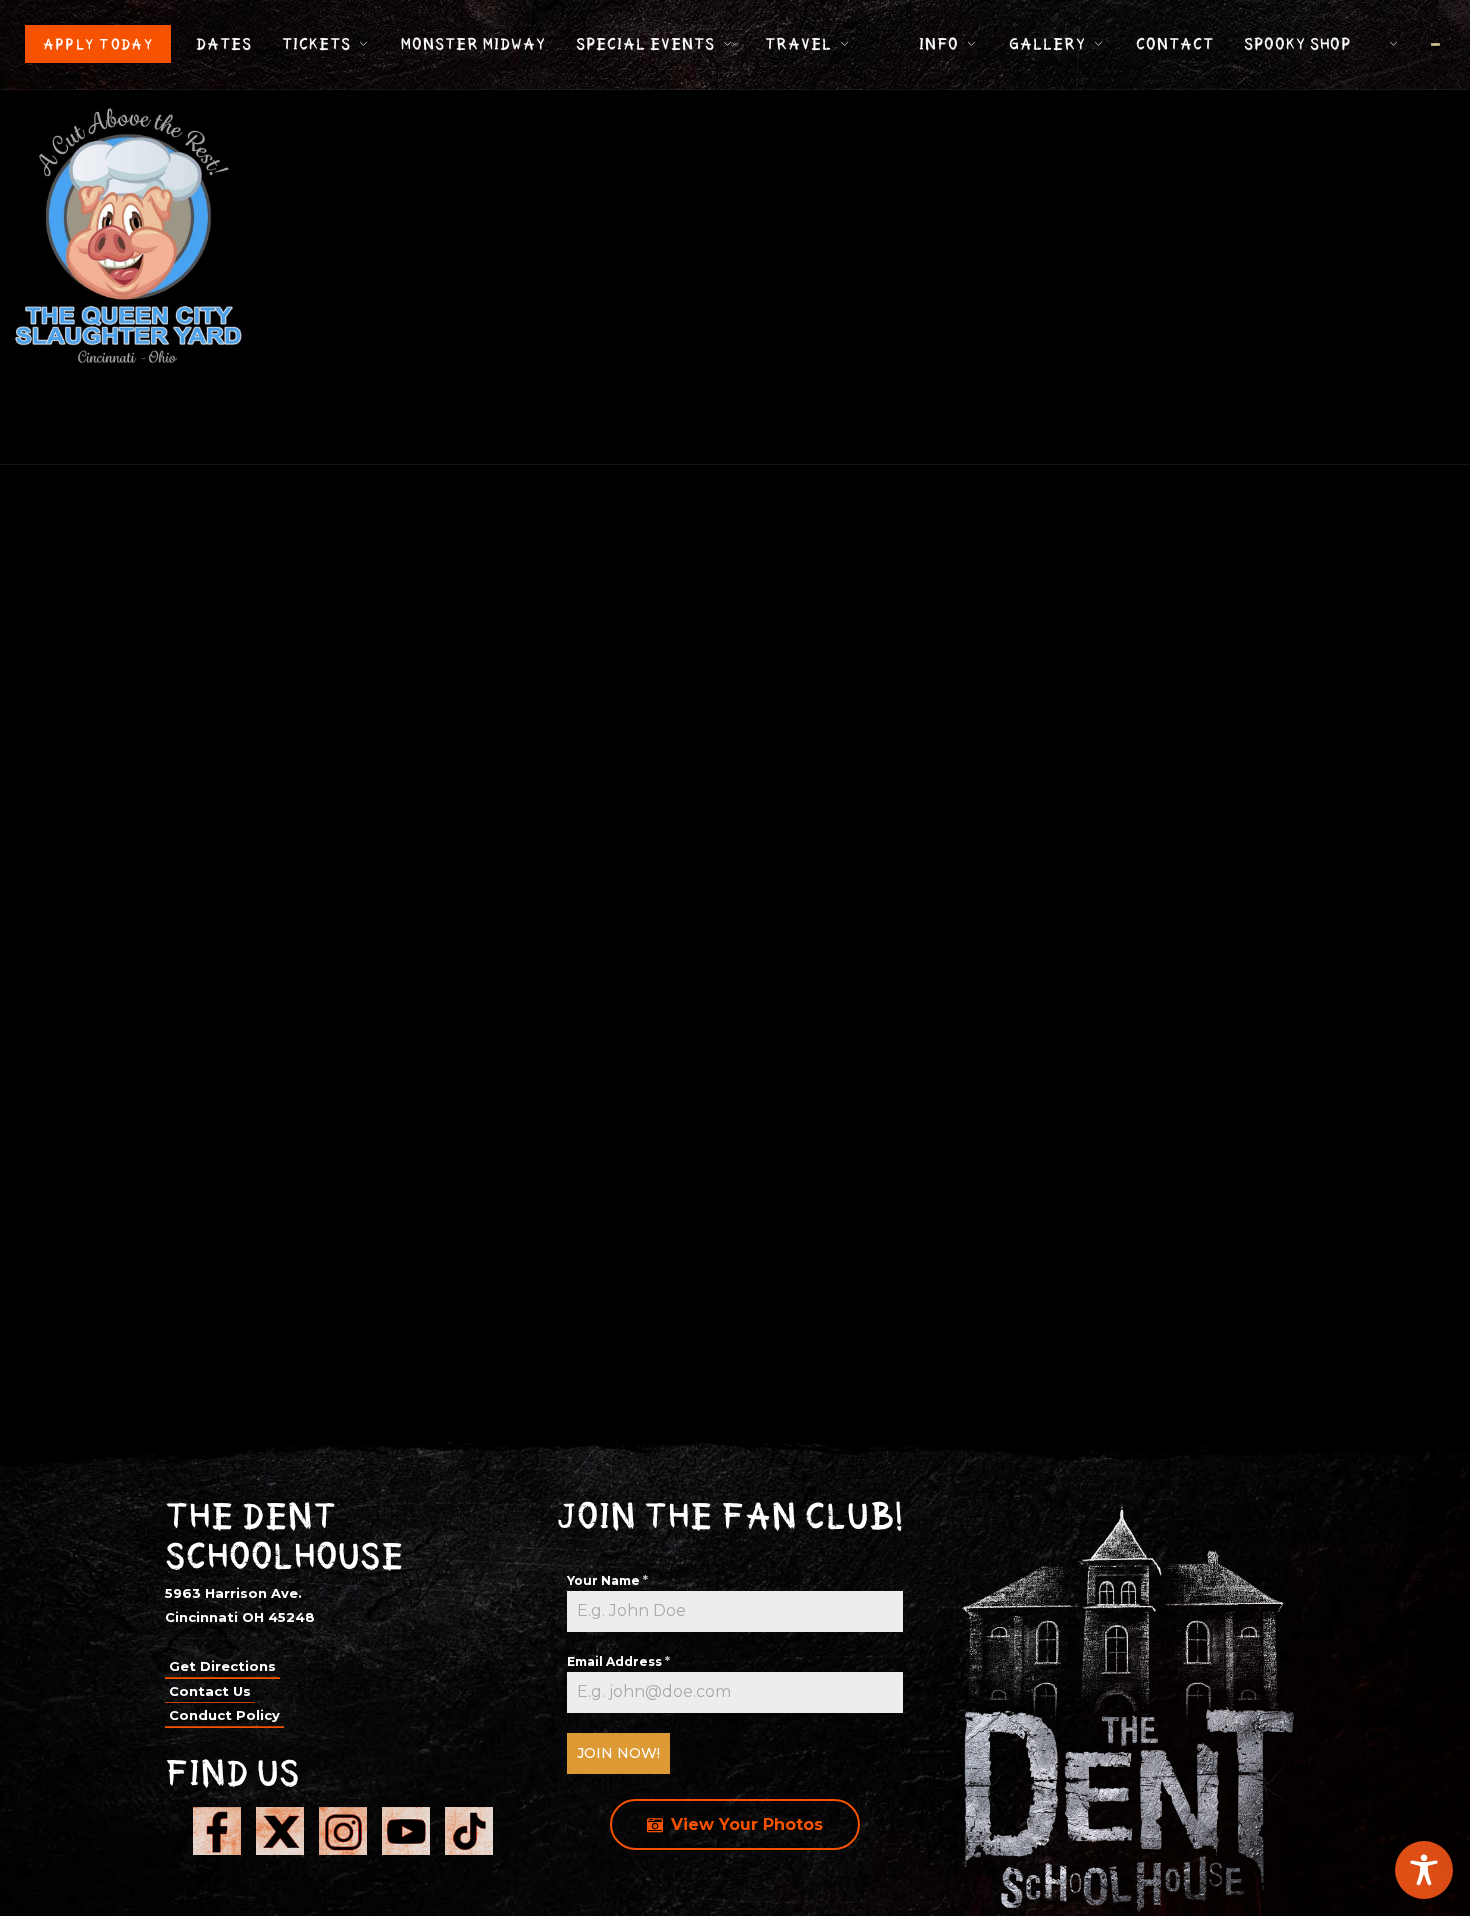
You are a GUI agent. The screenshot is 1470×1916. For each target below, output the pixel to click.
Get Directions (222, 1666)
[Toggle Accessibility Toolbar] (1424, 1870)
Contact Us (210, 1691)
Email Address (618, 1661)
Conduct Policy (224, 1715)
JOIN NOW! (618, 1753)
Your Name (607, 1580)
